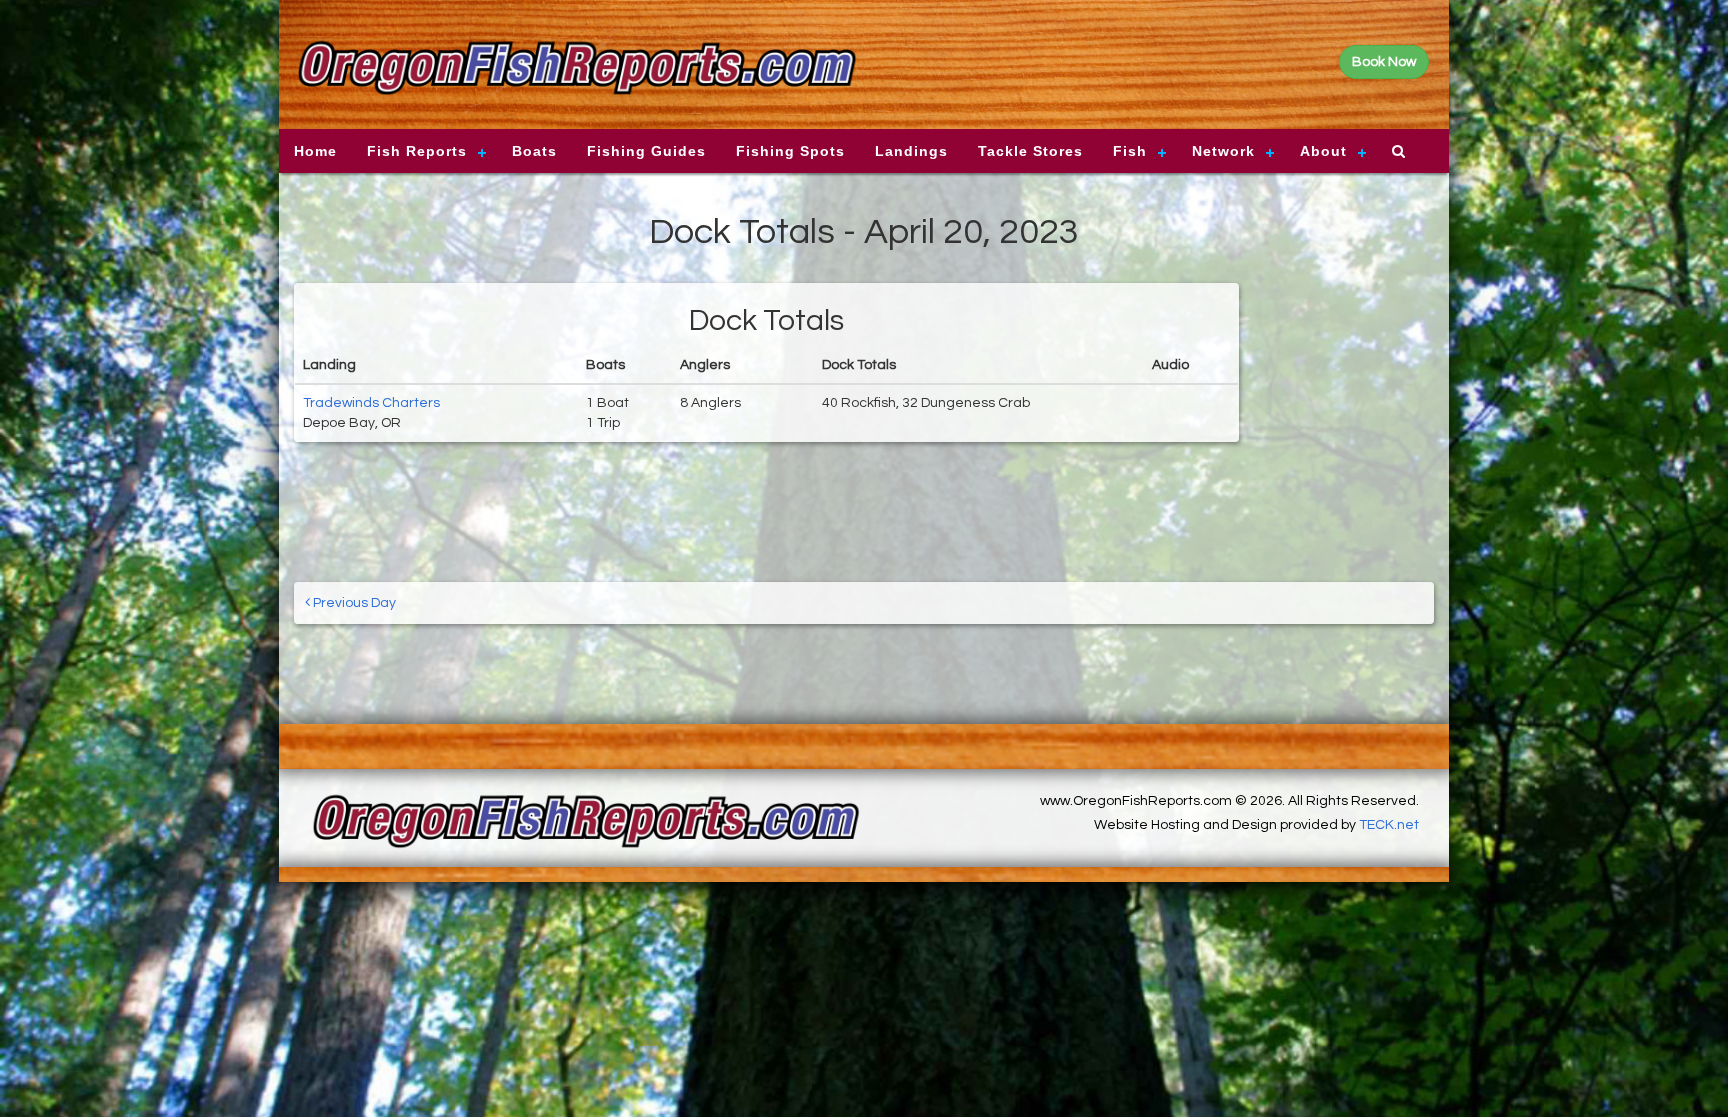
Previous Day (353, 603)
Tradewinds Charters (371, 403)
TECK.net (1389, 825)
